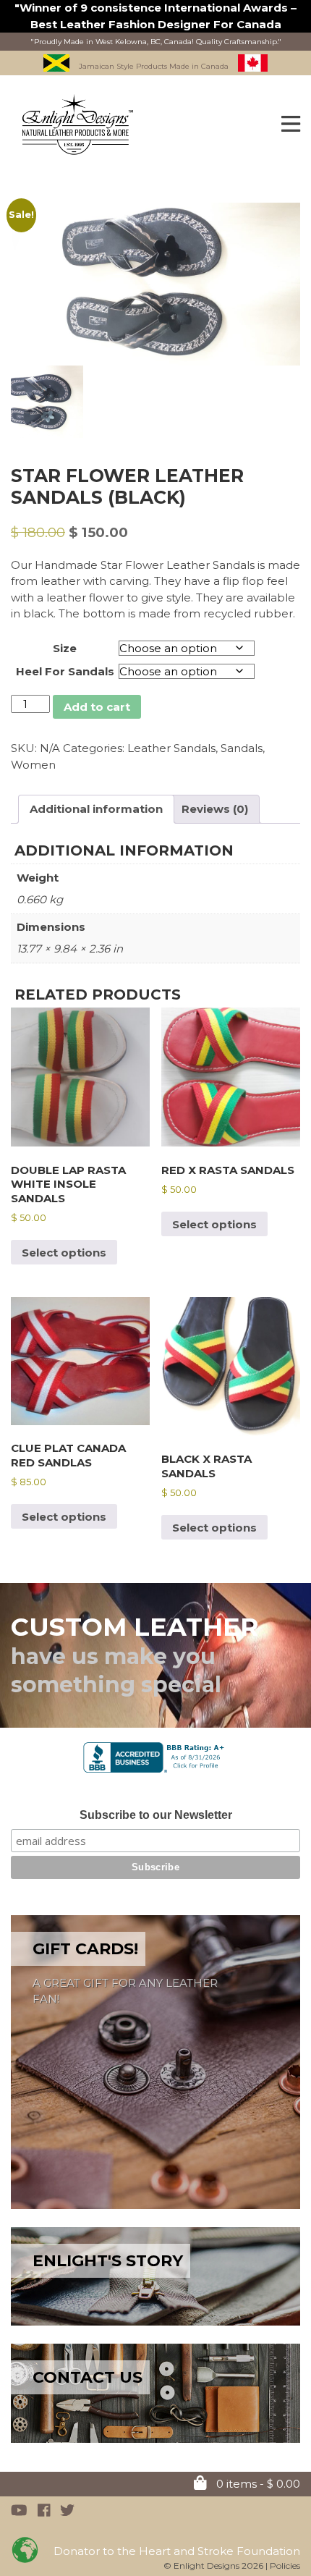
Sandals (242, 748)
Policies (285, 2566)
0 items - (257, 2484)
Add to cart (97, 707)
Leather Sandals (171, 748)
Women (33, 765)
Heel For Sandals (65, 671)
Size (65, 648)
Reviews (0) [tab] (215, 809)
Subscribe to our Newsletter (156, 1815)
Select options (64, 1253)
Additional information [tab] (96, 809)
